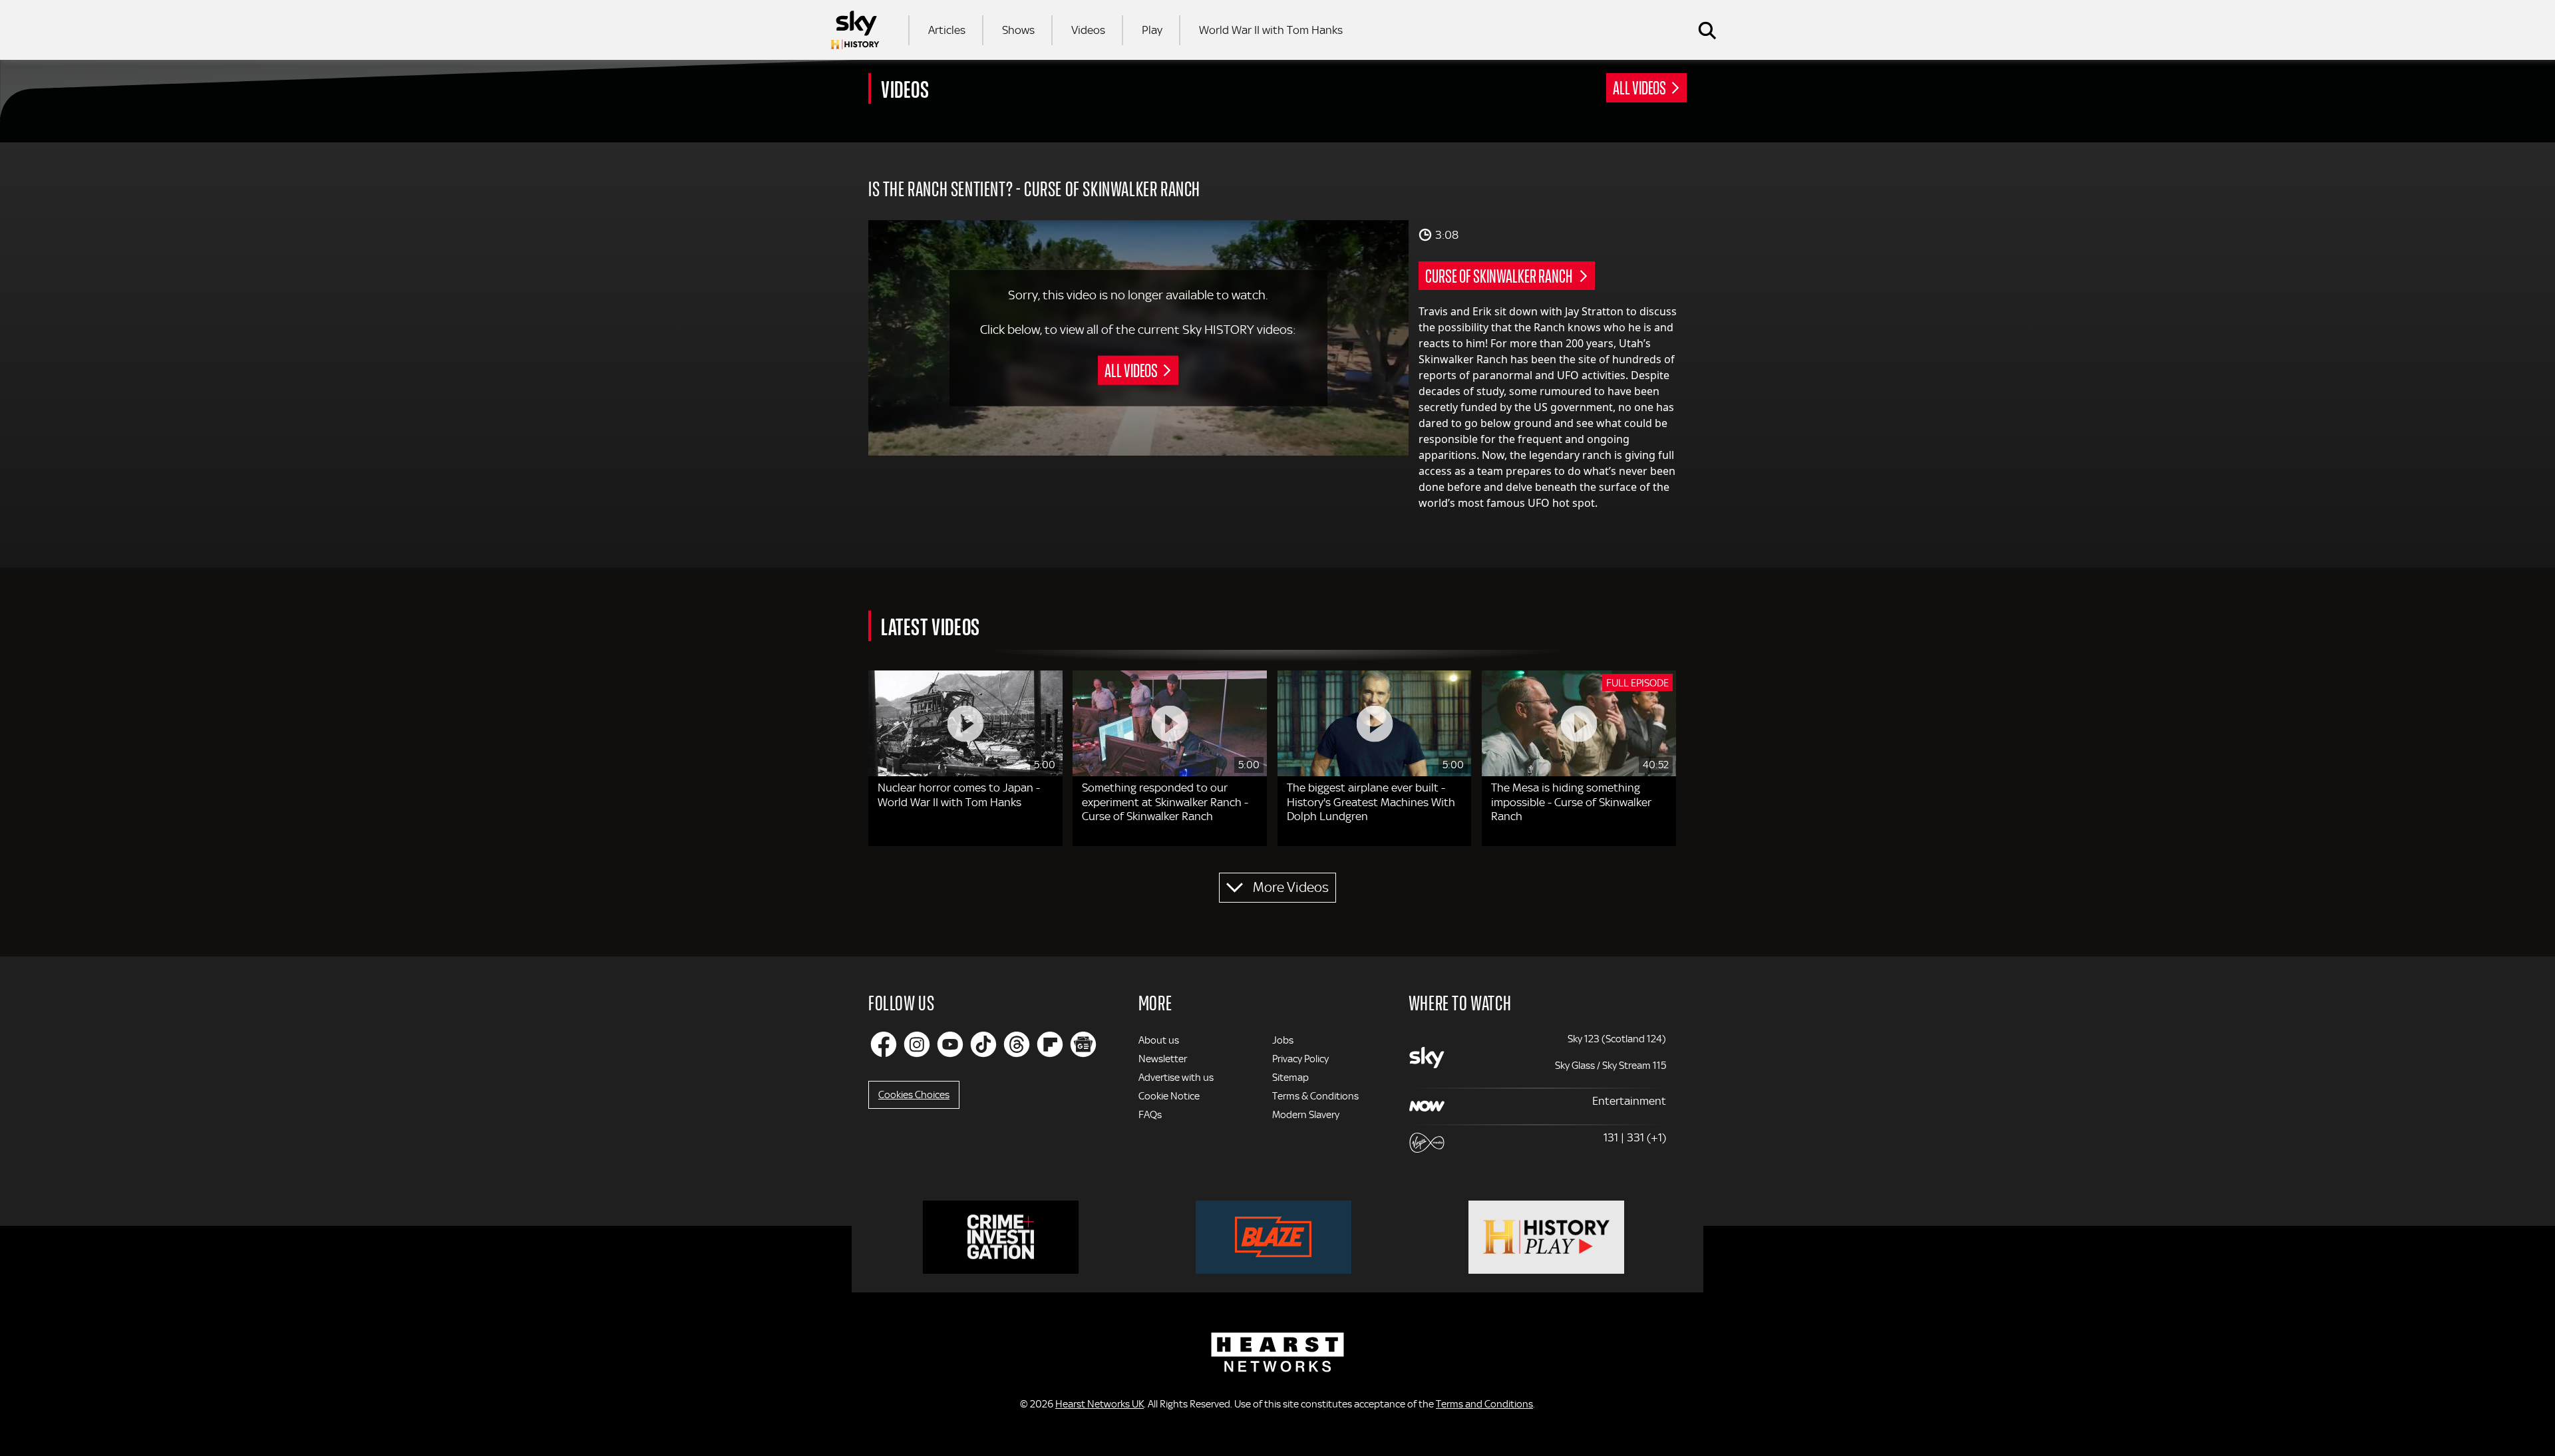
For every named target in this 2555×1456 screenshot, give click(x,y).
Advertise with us (1176, 1078)
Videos (1088, 30)
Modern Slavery (1306, 1115)
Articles (947, 30)
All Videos (1639, 87)
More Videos (1291, 887)
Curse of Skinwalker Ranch (1500, 275)
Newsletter (1163, 1059)
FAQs (1150, 1115)
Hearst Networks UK (1100, 1404)
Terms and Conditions (1484, 1404)
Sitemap (1290, 1078)
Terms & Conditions (1315, 1096)
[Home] (855, 30)
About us (1159, 1040)
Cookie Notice (1169, 1096)
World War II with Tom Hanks (1271, 30)
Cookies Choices (914, 1095)
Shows (1018, 30)
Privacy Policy (1300, 1059)
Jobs (1283, 1040)
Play (1152, 30)
